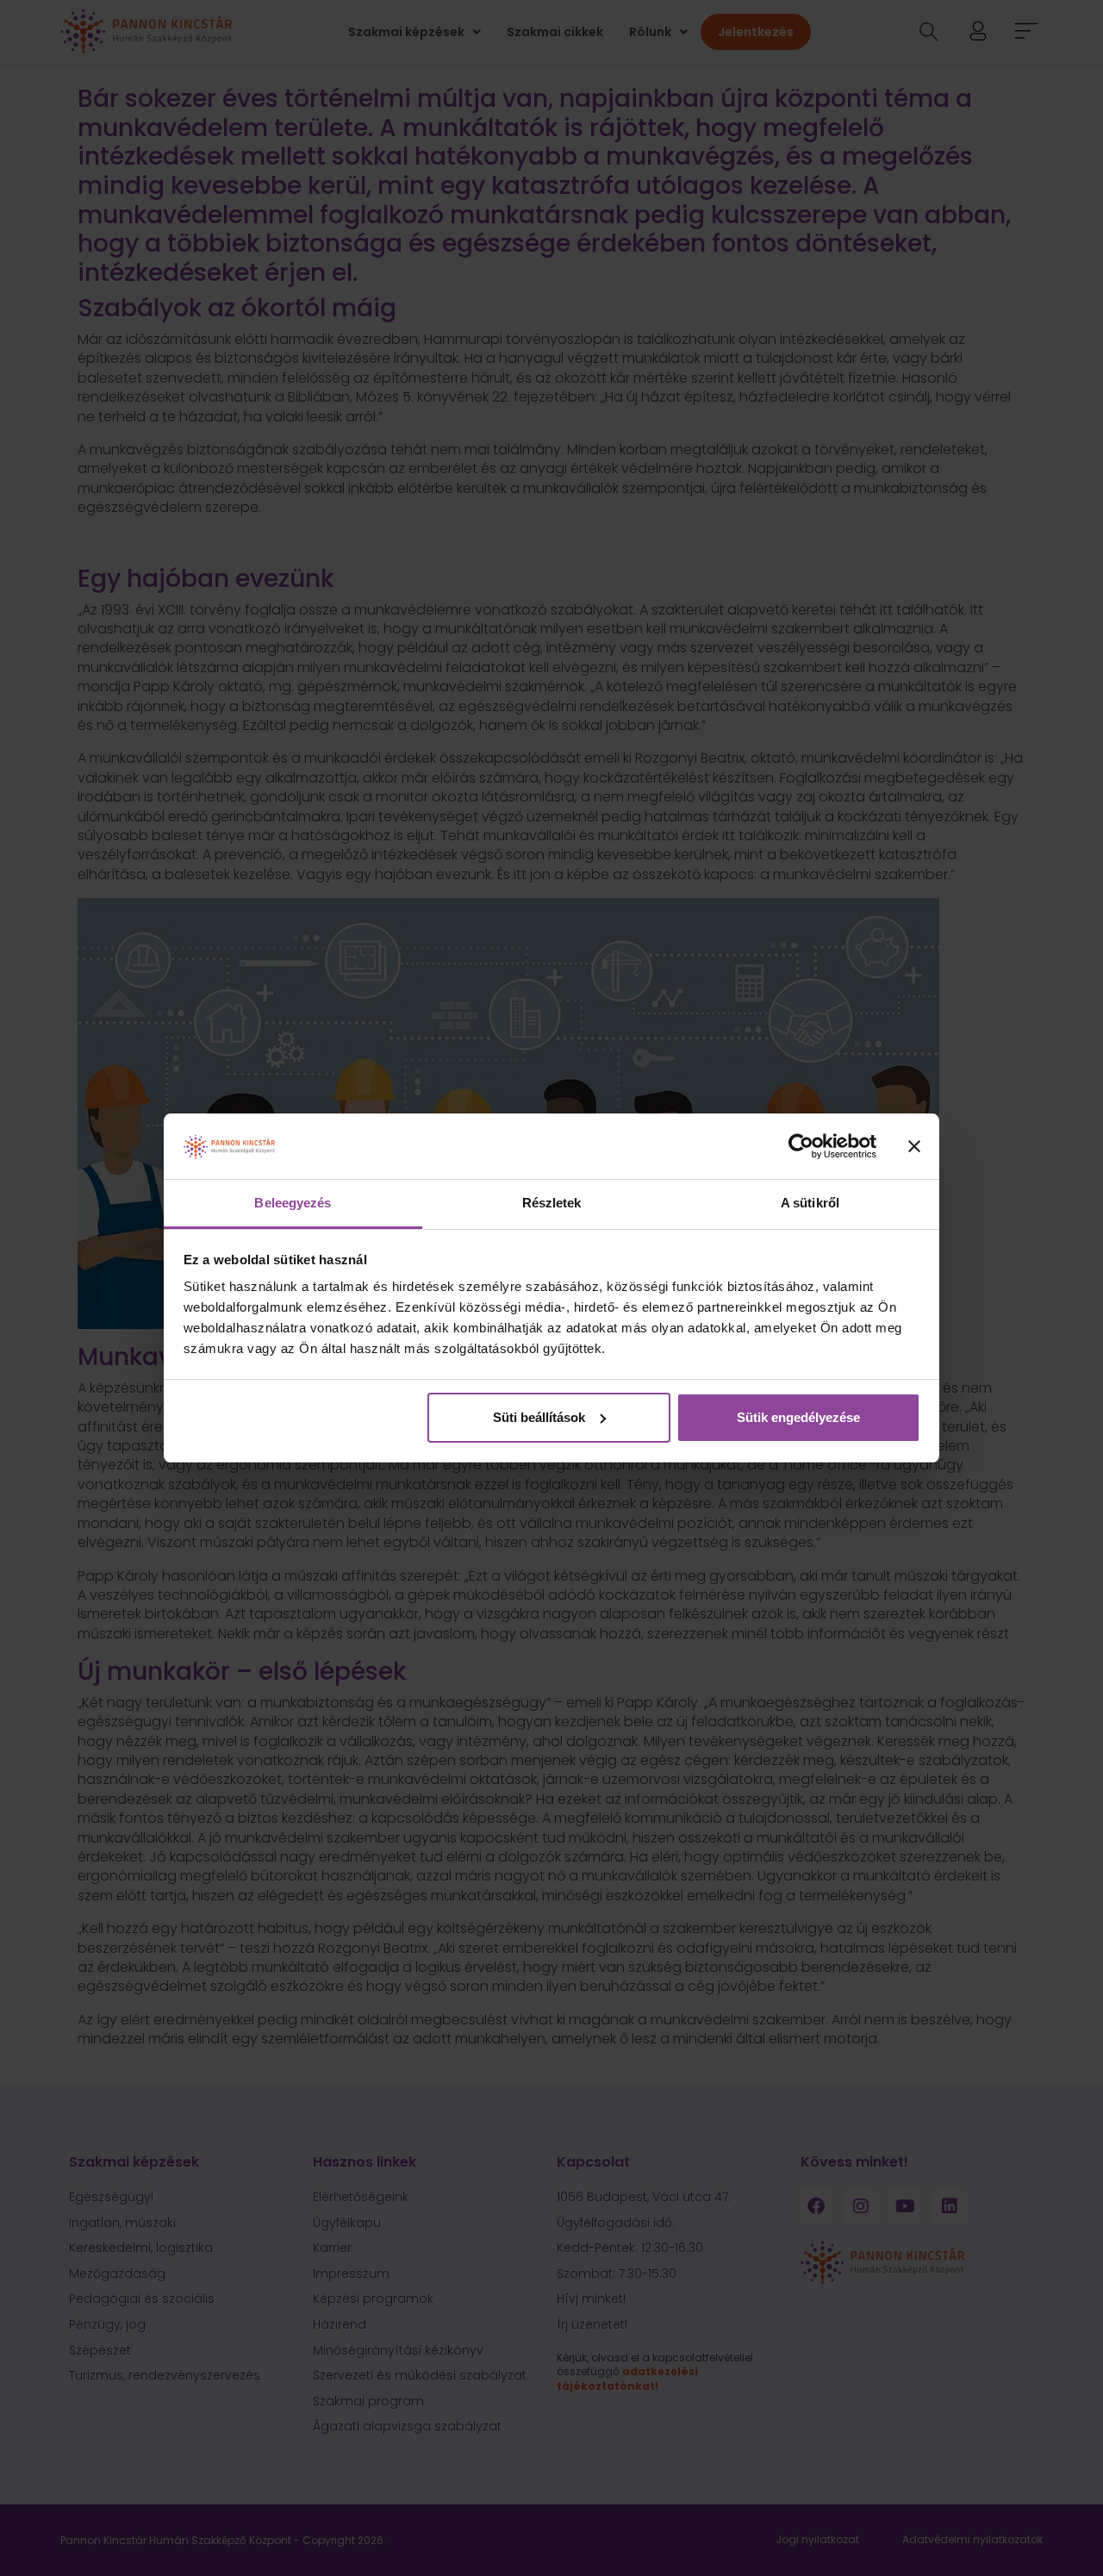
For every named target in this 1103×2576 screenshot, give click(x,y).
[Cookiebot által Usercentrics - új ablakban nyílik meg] (801, 1146)
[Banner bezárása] (914, 1146)
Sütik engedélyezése (798, 1417)
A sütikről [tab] (810, 1203)
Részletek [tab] (552, 1203)
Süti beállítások (539, 1417)
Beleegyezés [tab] (293, 1203)
